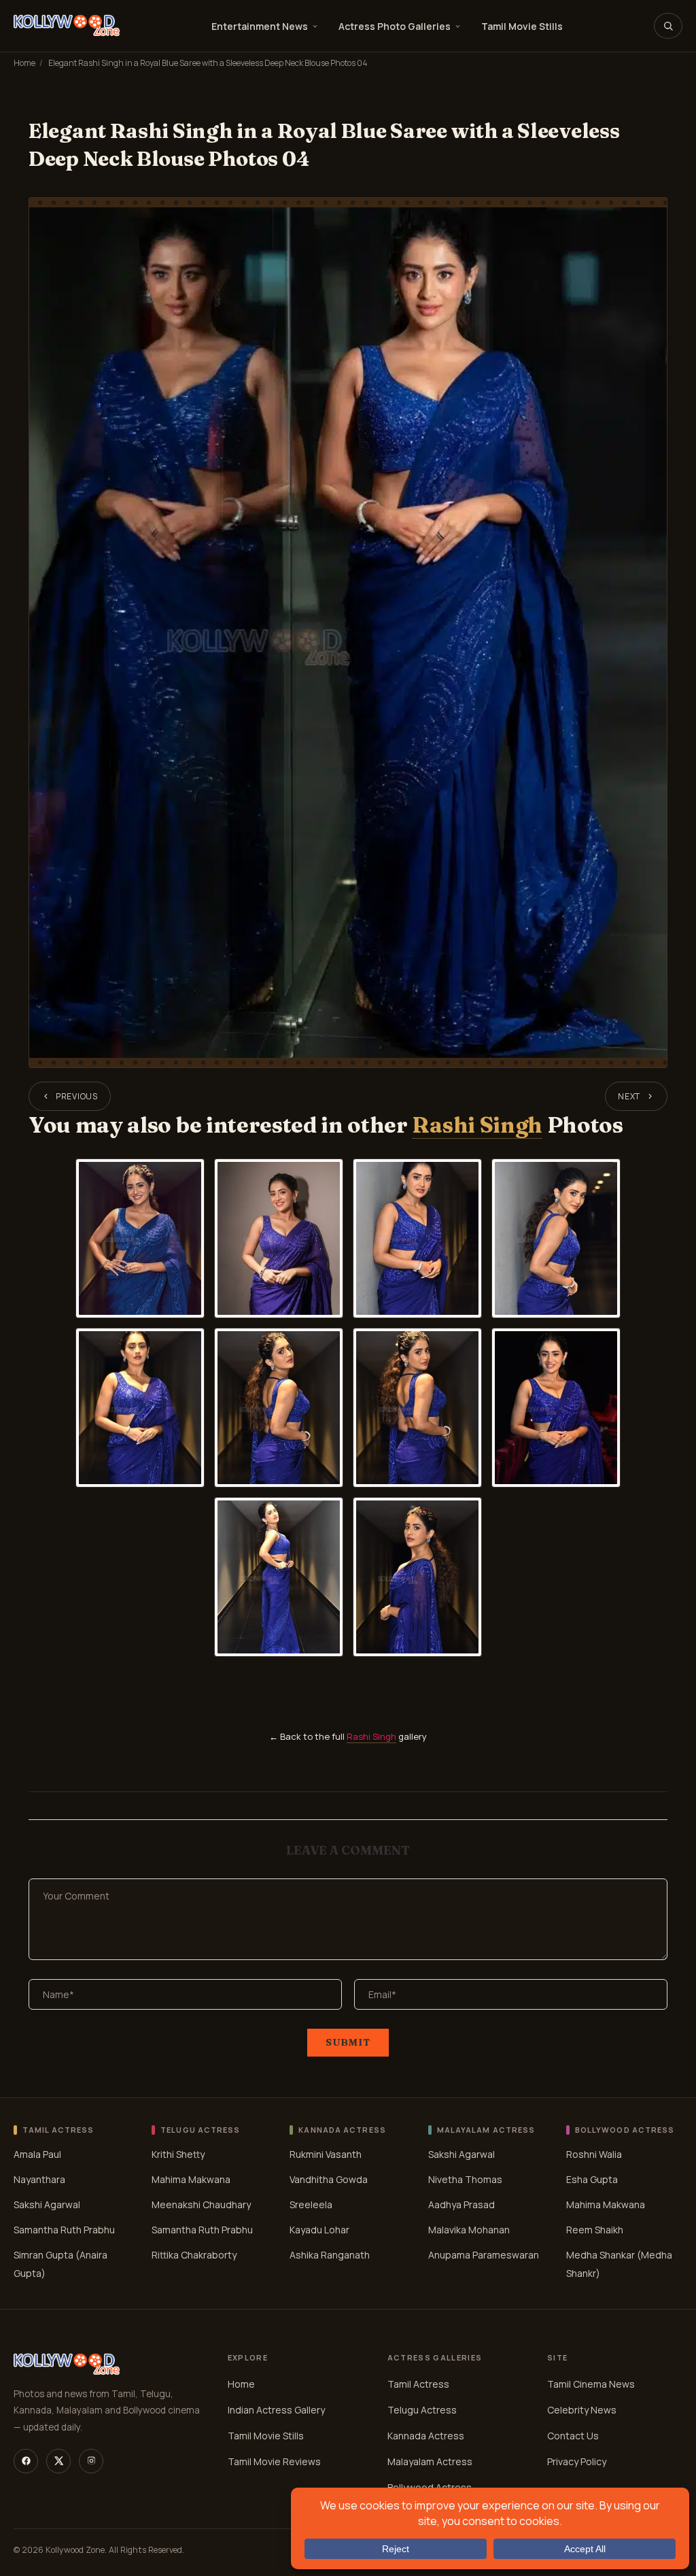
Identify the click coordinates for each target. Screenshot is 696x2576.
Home (24, 63)
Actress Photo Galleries (395, 26)
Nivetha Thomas (465, 2179)
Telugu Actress (422, 2410)
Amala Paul (37, 2154)
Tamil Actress (418, 2384)
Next (629, 1096)
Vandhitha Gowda (329, 2179)
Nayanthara (39, 2179)
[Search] (668, 26)
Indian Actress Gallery (276, 2410)
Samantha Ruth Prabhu (64, 2230)
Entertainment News (260, 26)
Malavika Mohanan (469, 2230)
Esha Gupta (592, 2179)
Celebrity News (582, 2410)
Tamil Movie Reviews (274, 2461)
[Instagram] (91, 2461)
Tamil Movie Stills (522, 26)
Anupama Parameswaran (484, 2255)
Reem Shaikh (595, 2230)
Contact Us (573, 2436)
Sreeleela (311, 2204)
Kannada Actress (426, 2436)
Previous (77, 1096)
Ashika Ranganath (330, 2255)
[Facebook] (26, 2461)
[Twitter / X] (58, 2461)
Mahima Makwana (191, 2179)
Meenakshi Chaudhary (201, 2204)
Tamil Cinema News (591, 2384)
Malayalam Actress (430, 2461)
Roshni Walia (594, 2154)
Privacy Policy (577, 2461)
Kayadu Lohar (319, 2230)
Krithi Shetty (178, 2154)
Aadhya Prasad (462, 2204)
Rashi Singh (477, 1125)
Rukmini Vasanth (326, 2154)
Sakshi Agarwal (47, 2204)
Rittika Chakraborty (194, 2255)
